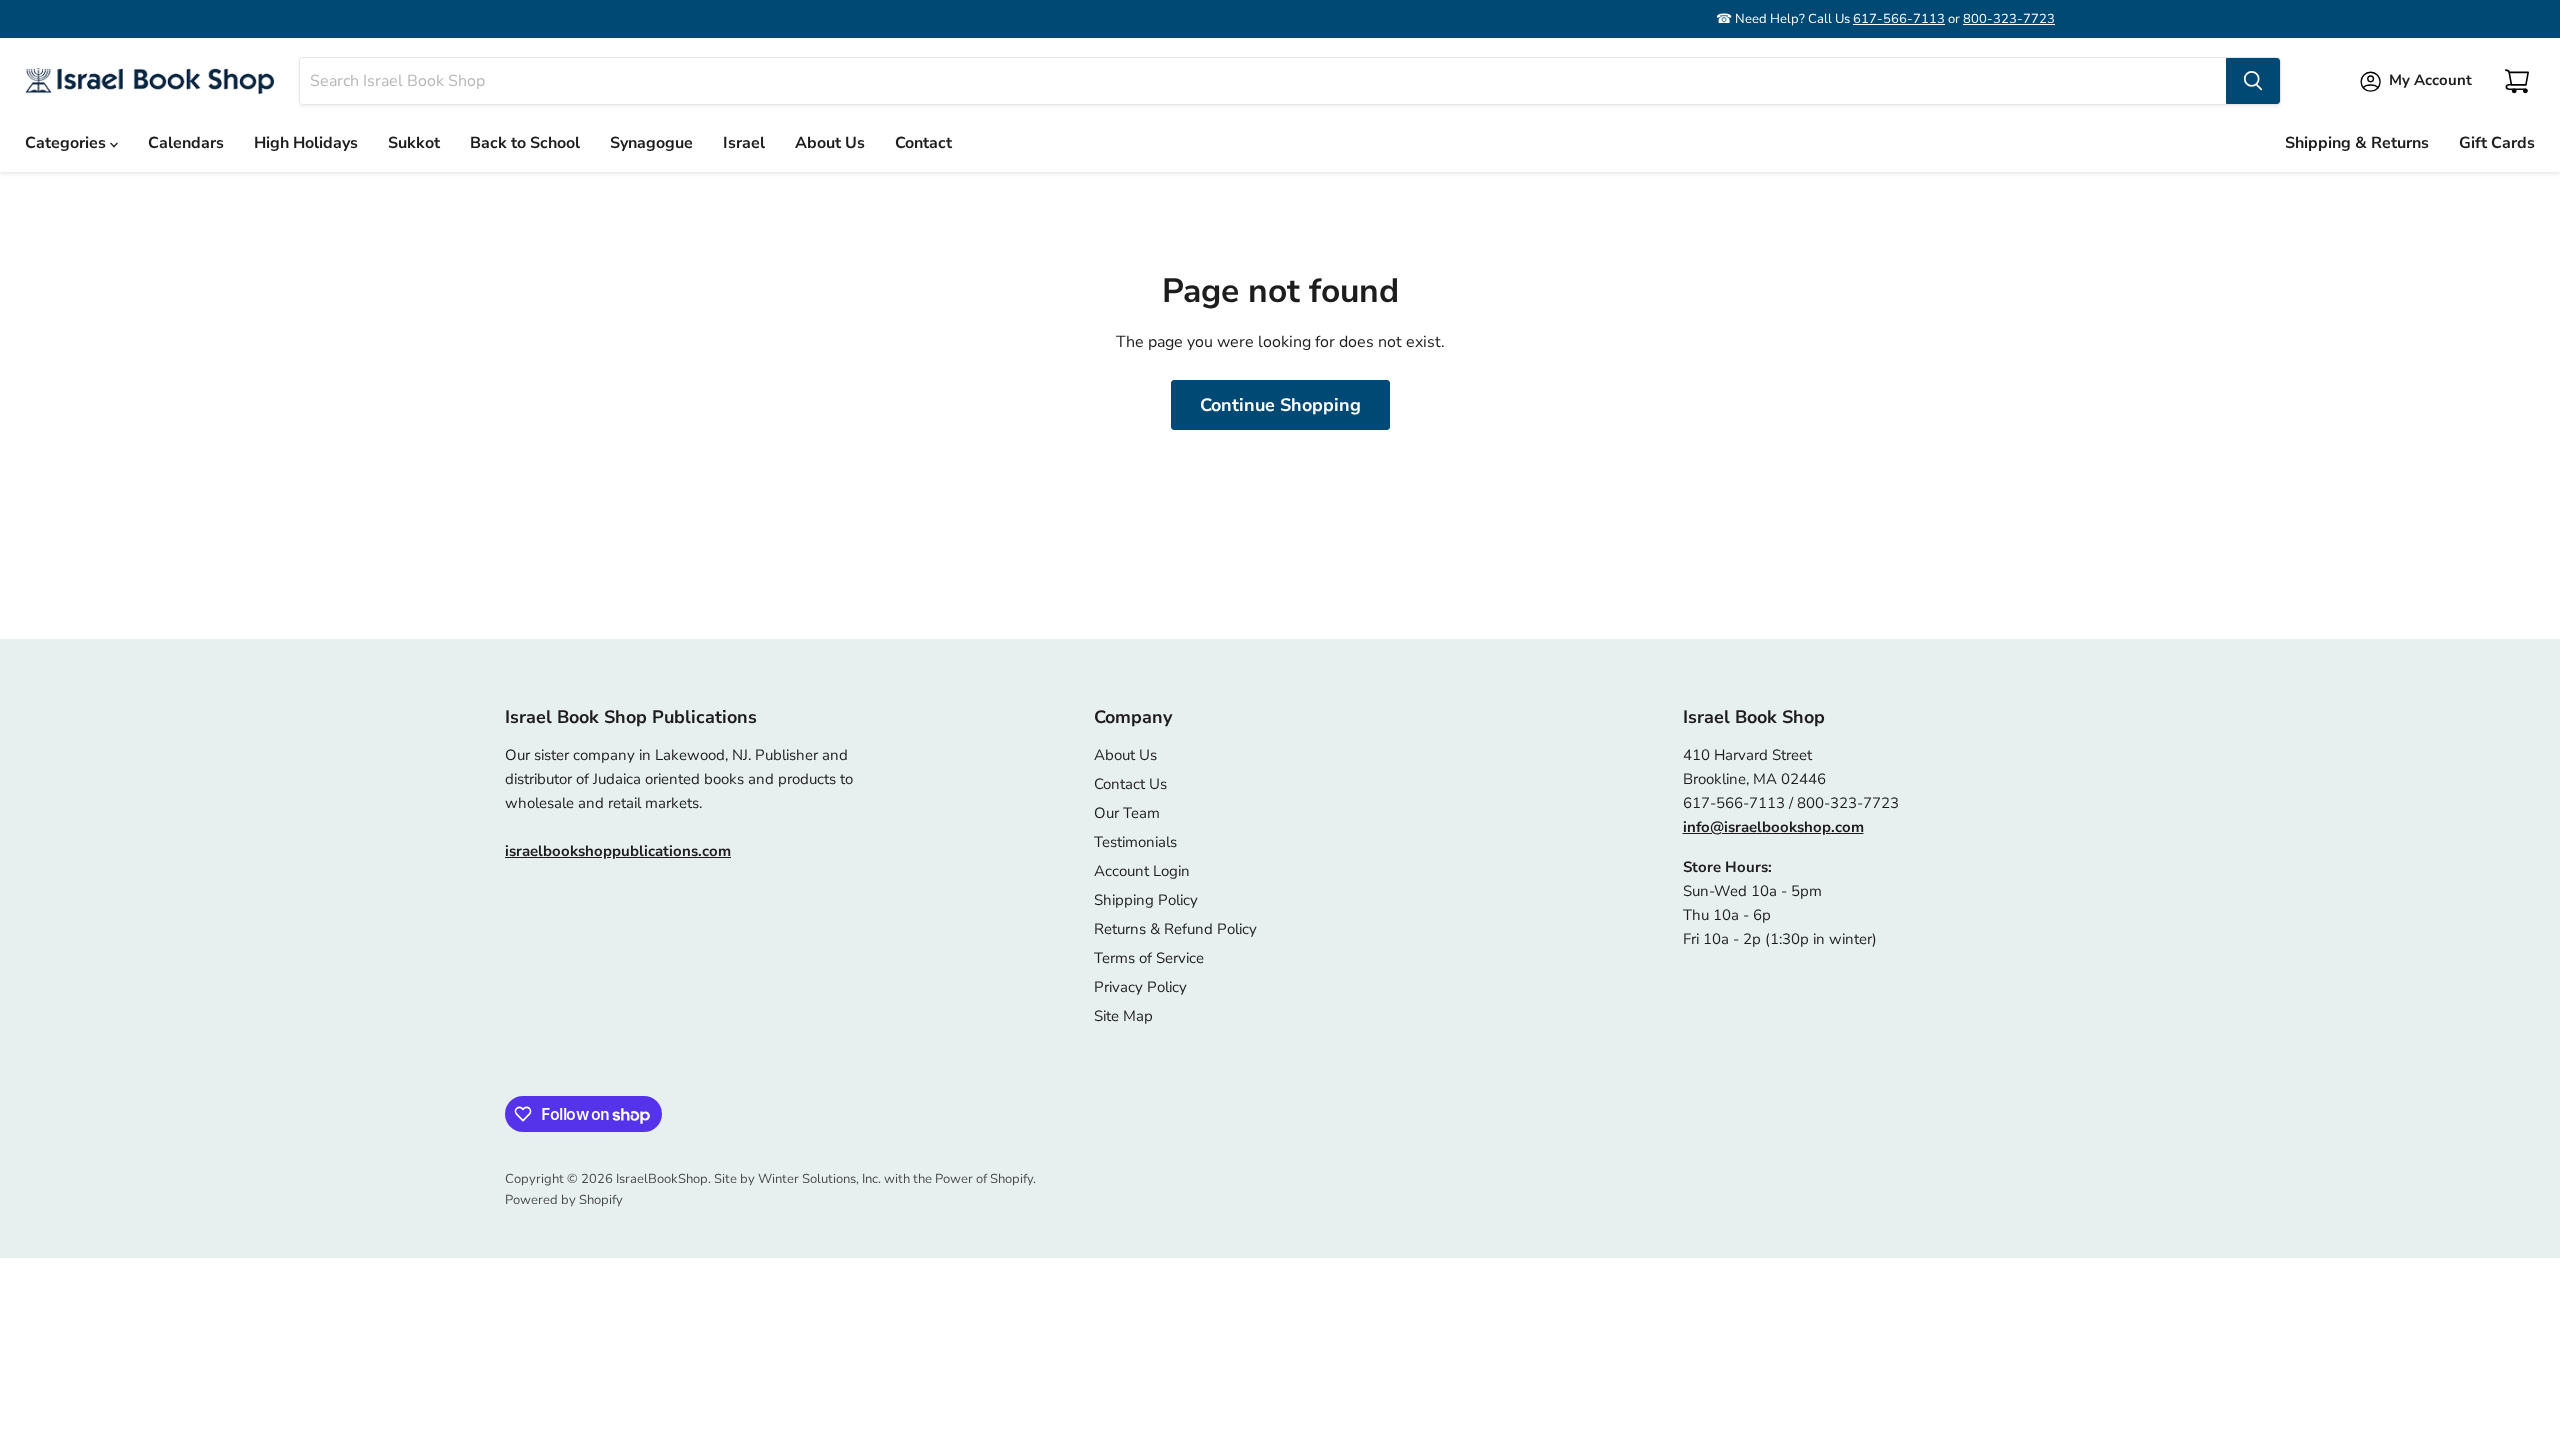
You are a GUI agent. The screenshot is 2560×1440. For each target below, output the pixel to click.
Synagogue (651, 143)
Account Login (1142, 871)
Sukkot (414, 143)
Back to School (525, 143)
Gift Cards (2497, 143)
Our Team (1127, 813)
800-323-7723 (2009, 19)
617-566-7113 (1899, 19)
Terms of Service (1149, 958)
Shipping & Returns (2357, 143)
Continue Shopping (1280, 405)
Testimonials (1135, 842)
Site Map (1123, 1016)
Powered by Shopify (564, 1200)
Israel (744, 143)
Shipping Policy (1146, 900)
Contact (923, 143)
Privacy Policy (1140, 987)
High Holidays (306, 143)
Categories (67, 143)
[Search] (2253, 81)
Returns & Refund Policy (1175, 929)
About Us (830, 143)
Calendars (186, 143)
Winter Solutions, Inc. (819, 1179)
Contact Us (1130, 784)
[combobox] (1263, 81)
